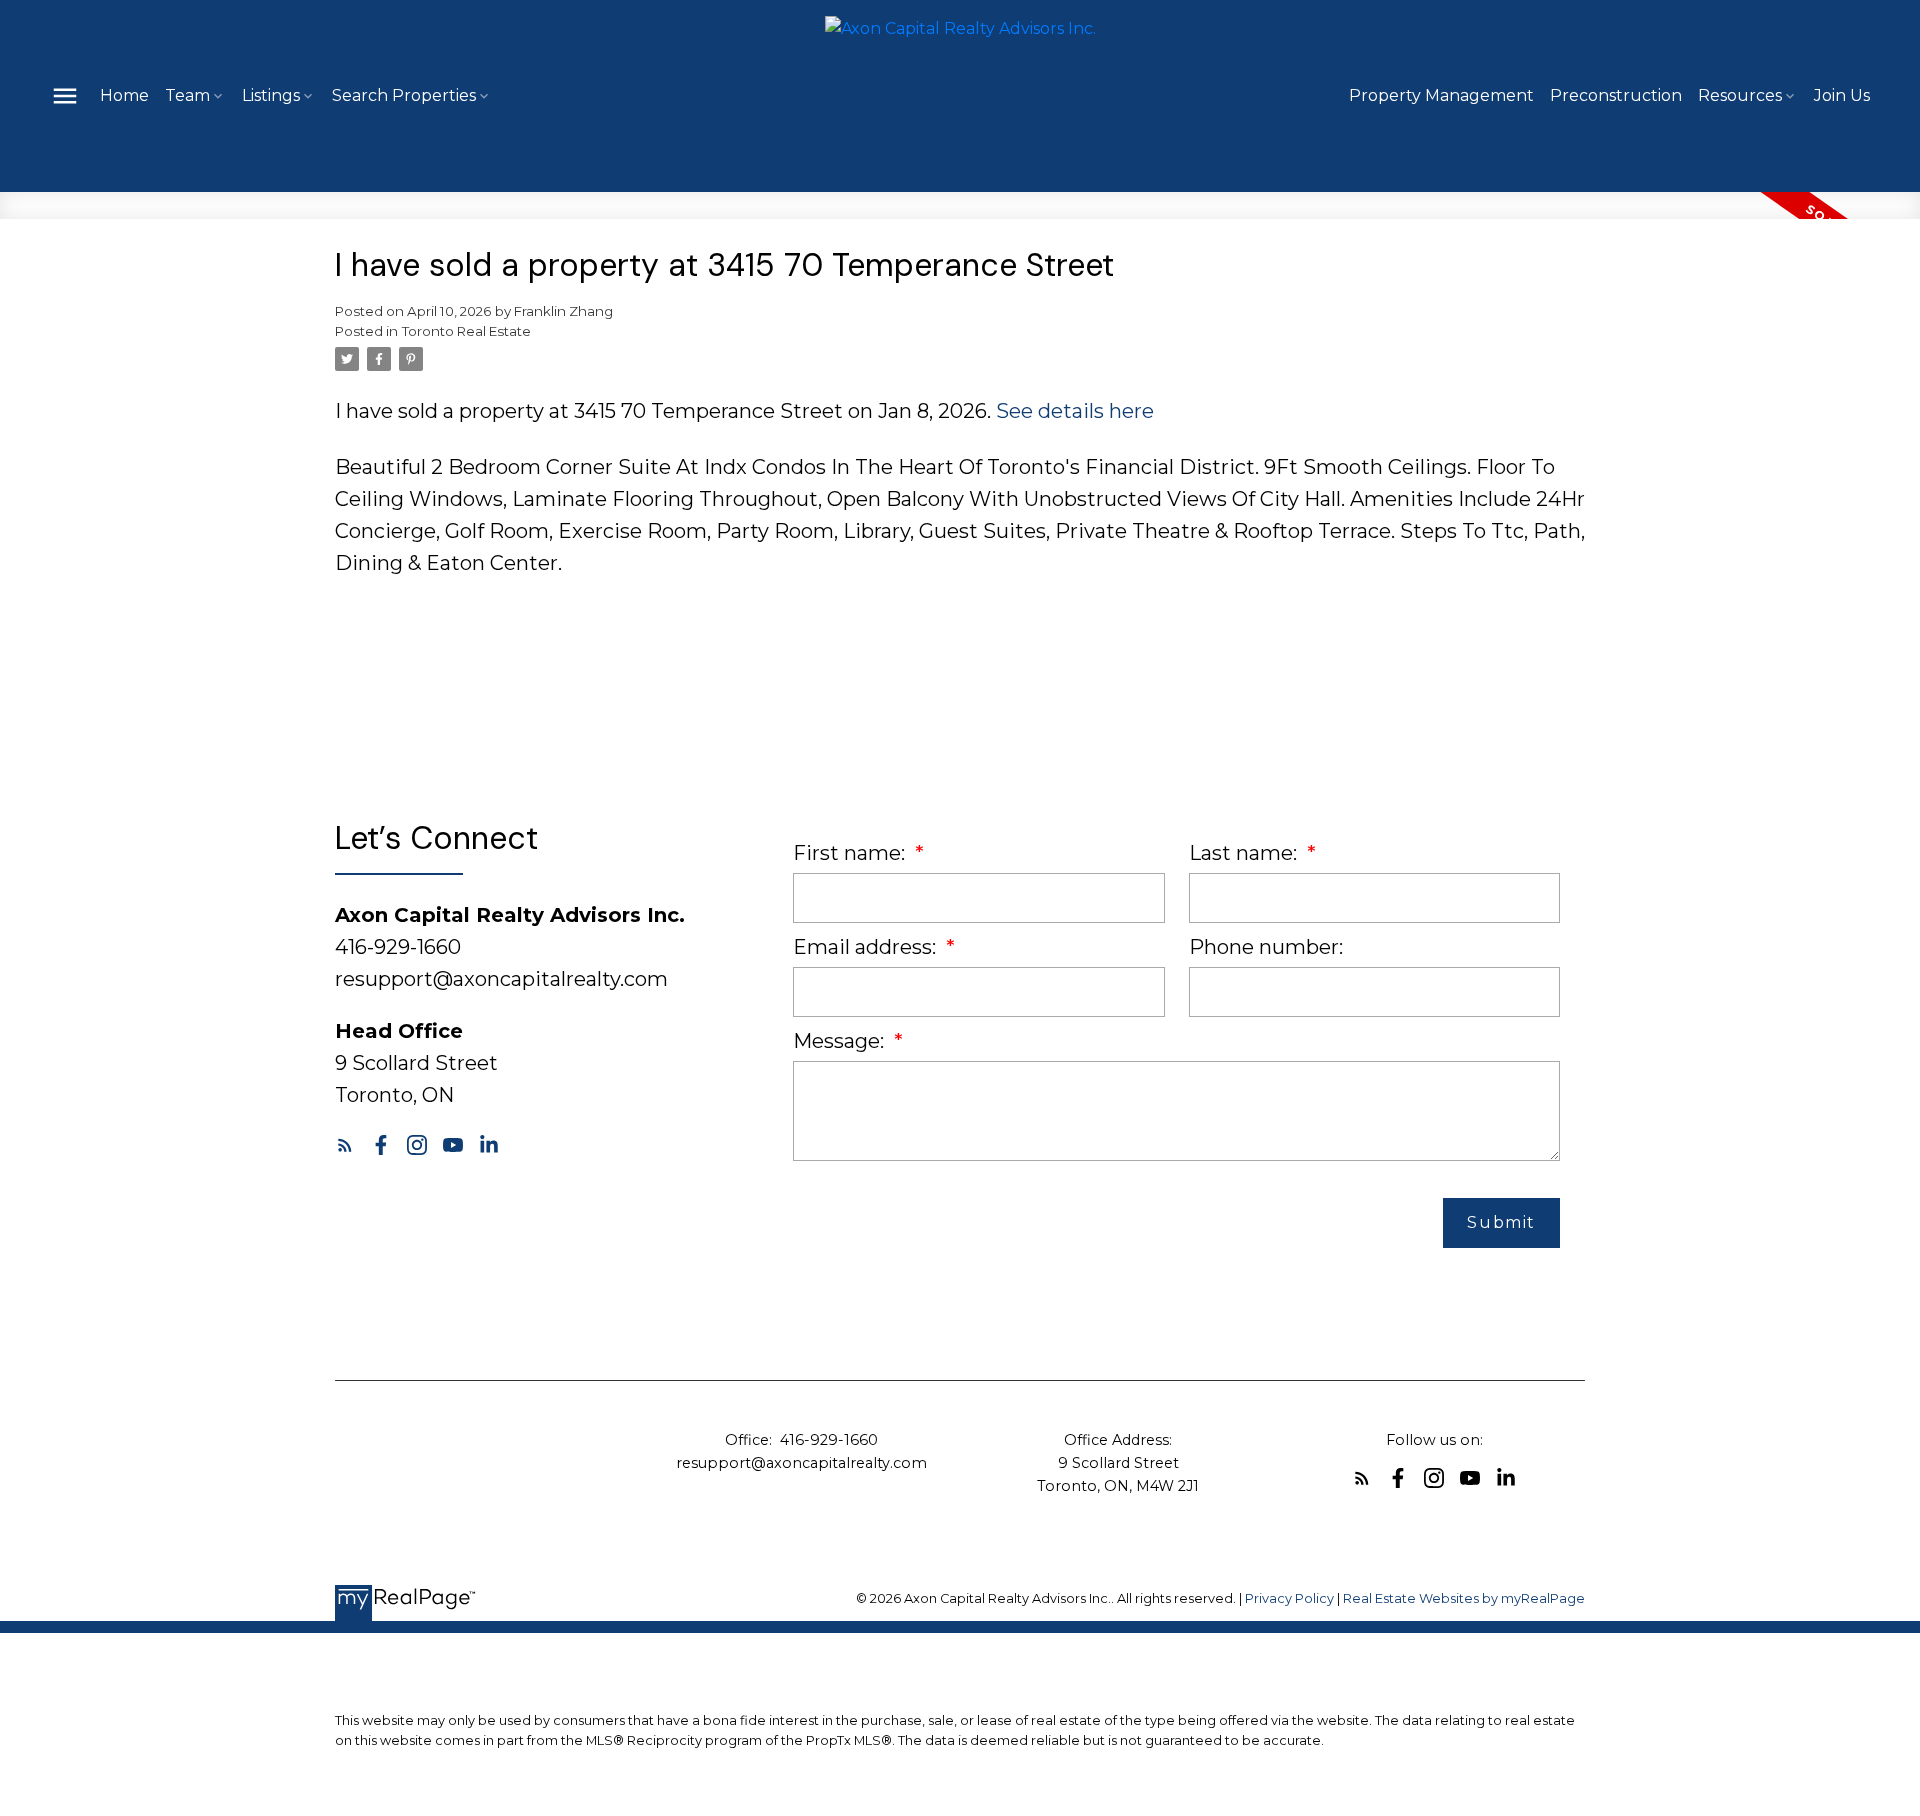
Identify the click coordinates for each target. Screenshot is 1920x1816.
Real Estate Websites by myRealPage (1464, 1598)
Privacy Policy (1289, 1598)
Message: (841, 1041)
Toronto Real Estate (466, 331)
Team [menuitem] (187, 95)
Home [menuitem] (124, 95)
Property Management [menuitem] (1441, 95)
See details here (1075, 411)
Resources (1740, 95)
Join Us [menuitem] (1842, 95)
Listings (271, 95)
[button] (345, 1145)
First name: (851, 853)
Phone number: (1266, 947)
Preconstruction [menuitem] (1616, 95)
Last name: (1245, 853)
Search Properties (404, 95)
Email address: (867, 947)
